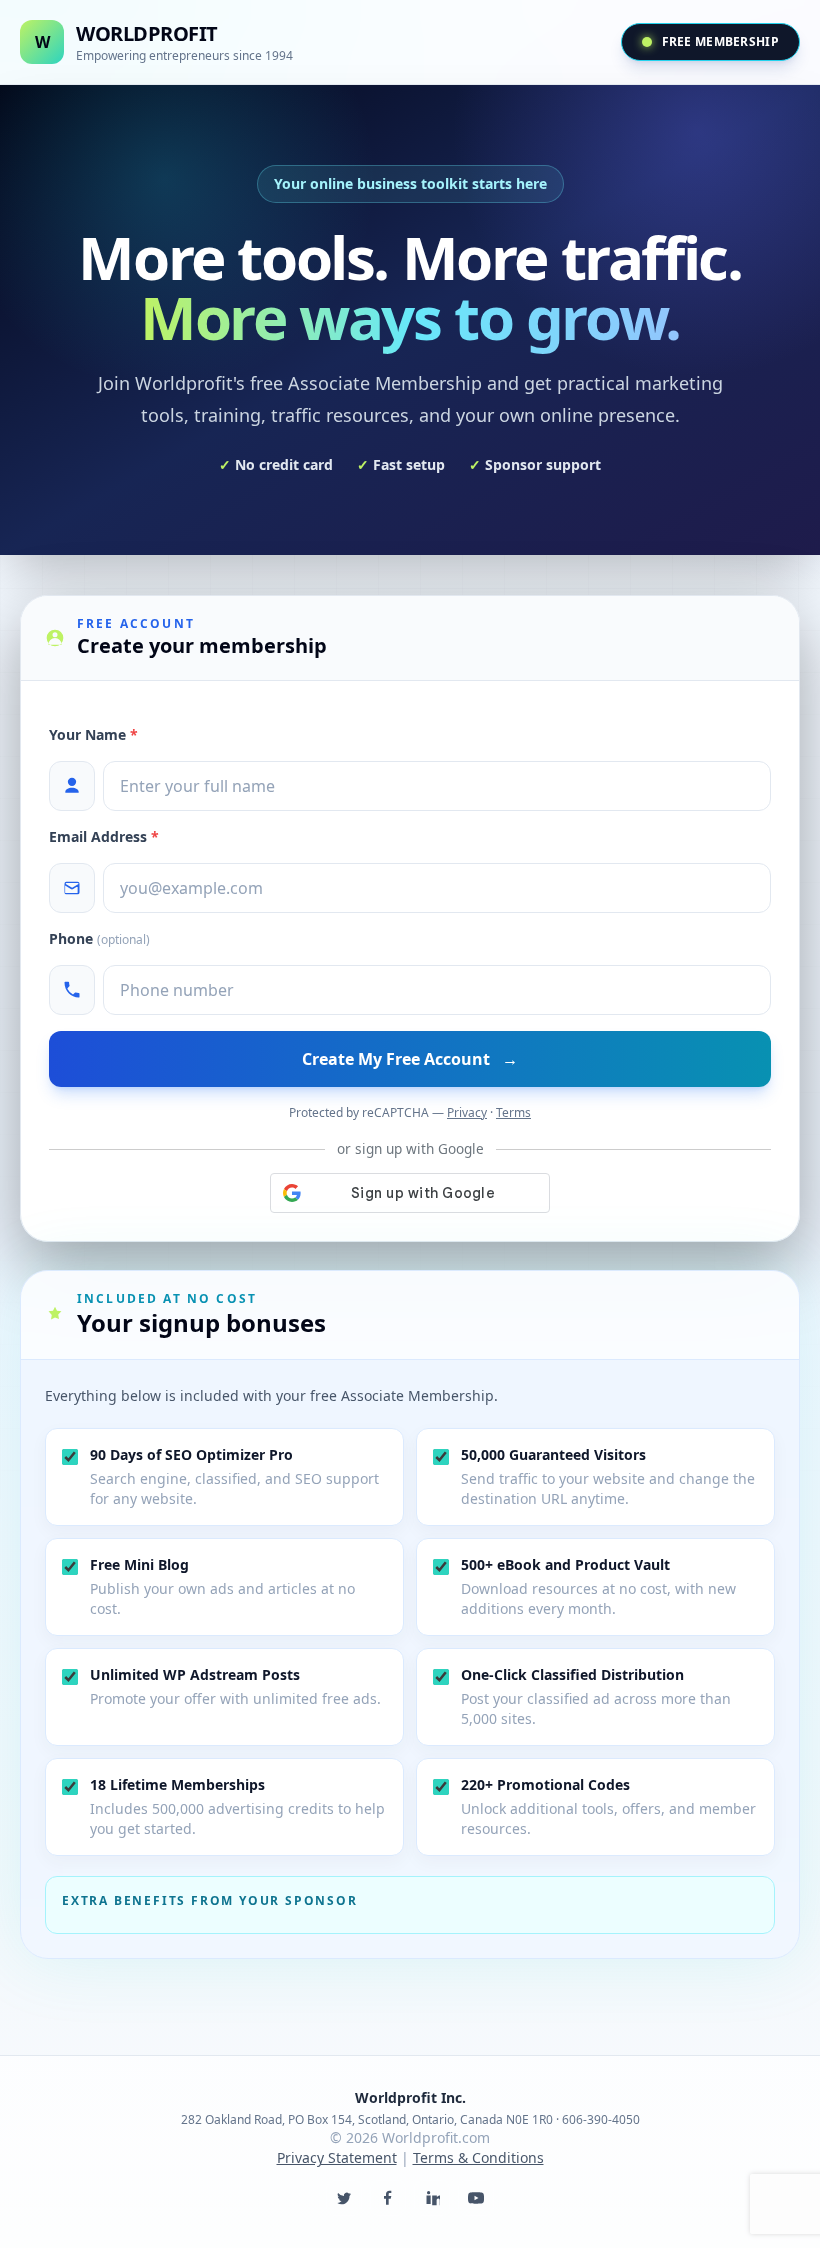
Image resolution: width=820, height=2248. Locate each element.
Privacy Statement (337, 2157)
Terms (513, 1112)
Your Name (93, 734)
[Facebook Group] (388, 2198)
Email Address (104, 836)
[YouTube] (476, 2198)
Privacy (467, 1112)
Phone (99, 938)
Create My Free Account (410, 1059)
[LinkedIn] (432, 2198)
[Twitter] (344, 2198)
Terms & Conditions (478, 2157)
